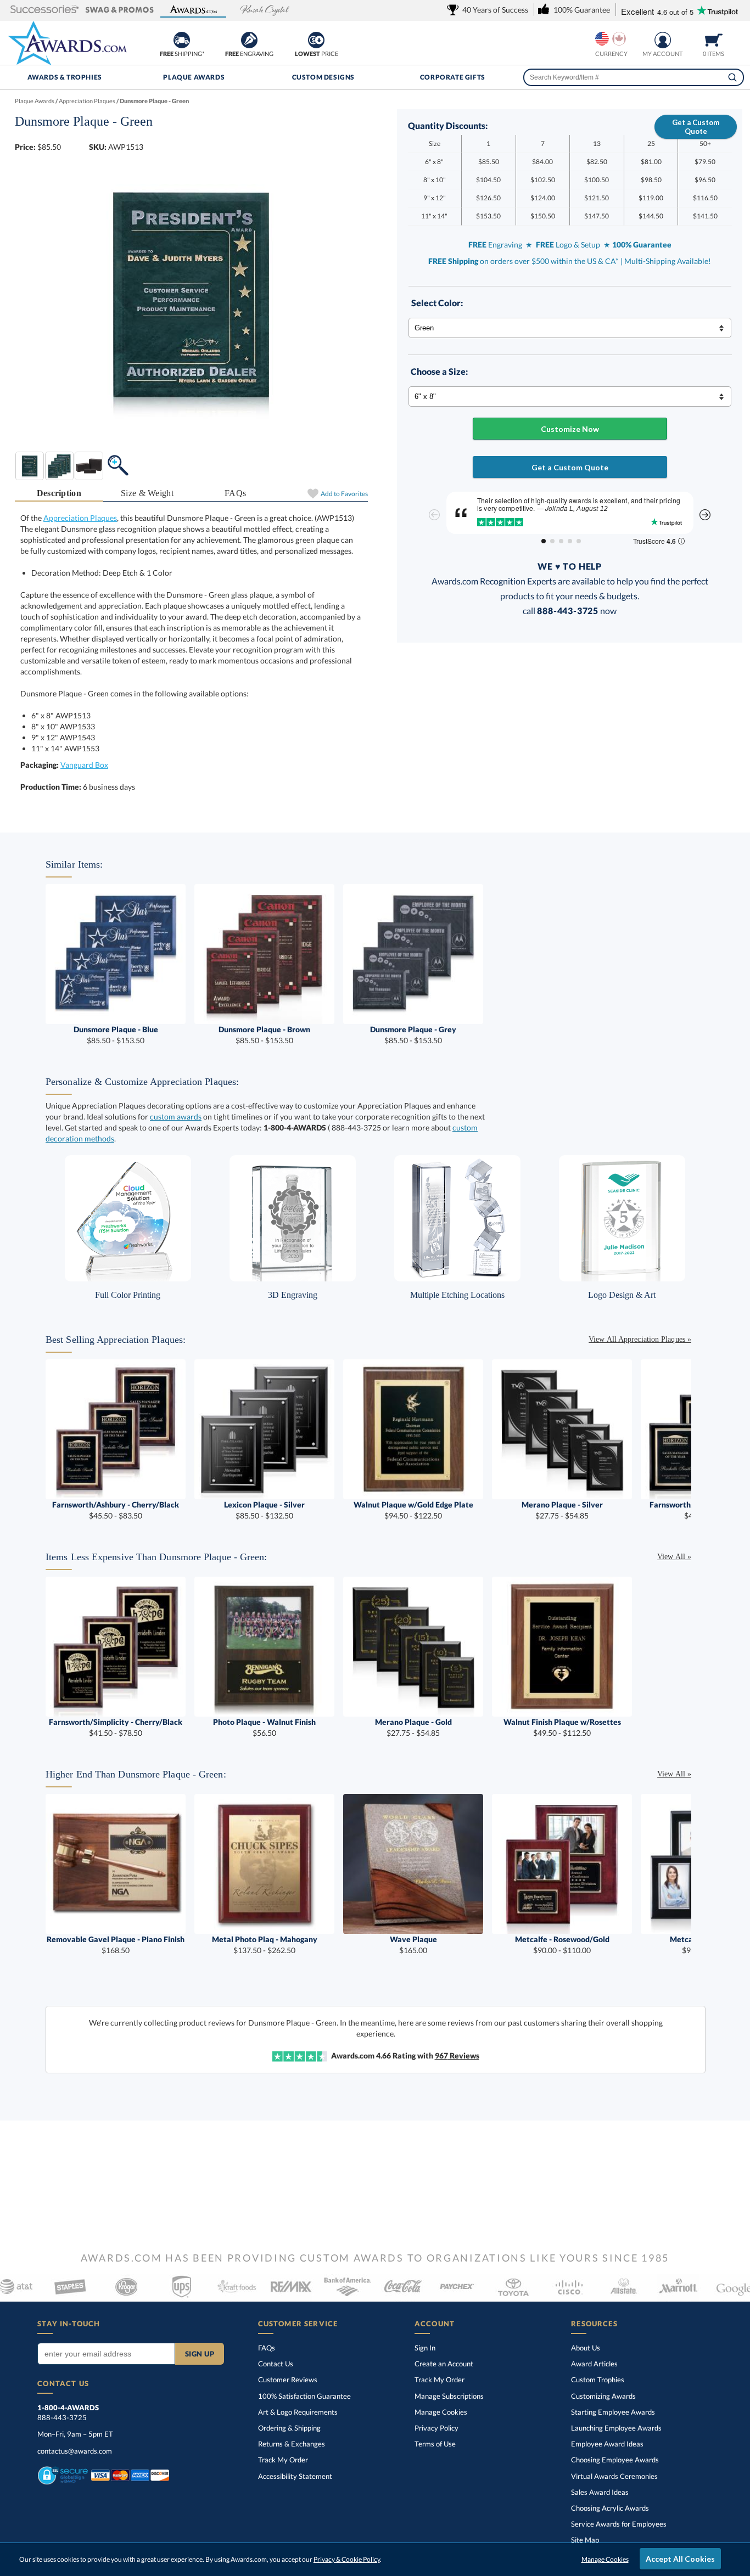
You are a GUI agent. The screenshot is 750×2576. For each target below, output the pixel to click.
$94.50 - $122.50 (413, 1510)
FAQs (235, 493)
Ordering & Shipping (289, 2428)
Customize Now (570, 429)
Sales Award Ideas (600, 2492)
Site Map (585, 2540)
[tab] (59, 494)
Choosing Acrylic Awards (610, 2508)
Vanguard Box (84, 765)
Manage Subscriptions (449, 2396)
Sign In (425, 2348)
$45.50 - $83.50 (116, 1510)
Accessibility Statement (295, 2476)
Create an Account (444, 2364)
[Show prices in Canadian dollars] (619, 39)
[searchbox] (634, 77)
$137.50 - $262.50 (265, 1945)
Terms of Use (435, 2444)
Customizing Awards (603, 2396)
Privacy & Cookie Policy (347, 2559)
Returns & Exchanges (292, 2444)
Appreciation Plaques (80, 518)
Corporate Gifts (453, 77)
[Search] (732, 77)
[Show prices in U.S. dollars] (602, 39)
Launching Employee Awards (616, 2428)
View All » (674, 1557)
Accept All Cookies (680, 2559)
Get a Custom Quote (696, 127)
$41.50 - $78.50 (116, 1727)
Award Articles (594, 2364)
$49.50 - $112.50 (562, 1727)
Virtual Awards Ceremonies (614, 2476)
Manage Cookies (441, 2412)
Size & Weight (147, 493)
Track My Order (283, 2460)
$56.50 (264, 1727)
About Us (586, 2348)
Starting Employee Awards (613, 2412)
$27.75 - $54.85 (562, 1510)
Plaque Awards (194, 77)
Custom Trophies (598, 2380)
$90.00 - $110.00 (562, 1945)
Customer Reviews (288, 2380)
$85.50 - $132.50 (264, 1510)
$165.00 (413, 1945)
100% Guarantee (304, 2396)
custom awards (176, 1117)
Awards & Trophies (65, 77)
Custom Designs (323, 77)
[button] (45, 10)
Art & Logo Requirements (298, 2412)
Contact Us (276, 2364)
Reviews (457, 2055)
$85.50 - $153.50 (116, 1035)
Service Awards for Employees (619, 2524)
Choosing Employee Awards (615, 2460)
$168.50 (116, 1945)
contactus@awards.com (75, 2451)
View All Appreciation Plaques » (640, 1339)
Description (59, 493)
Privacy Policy (436, 2428)
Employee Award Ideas (607, 2444)
